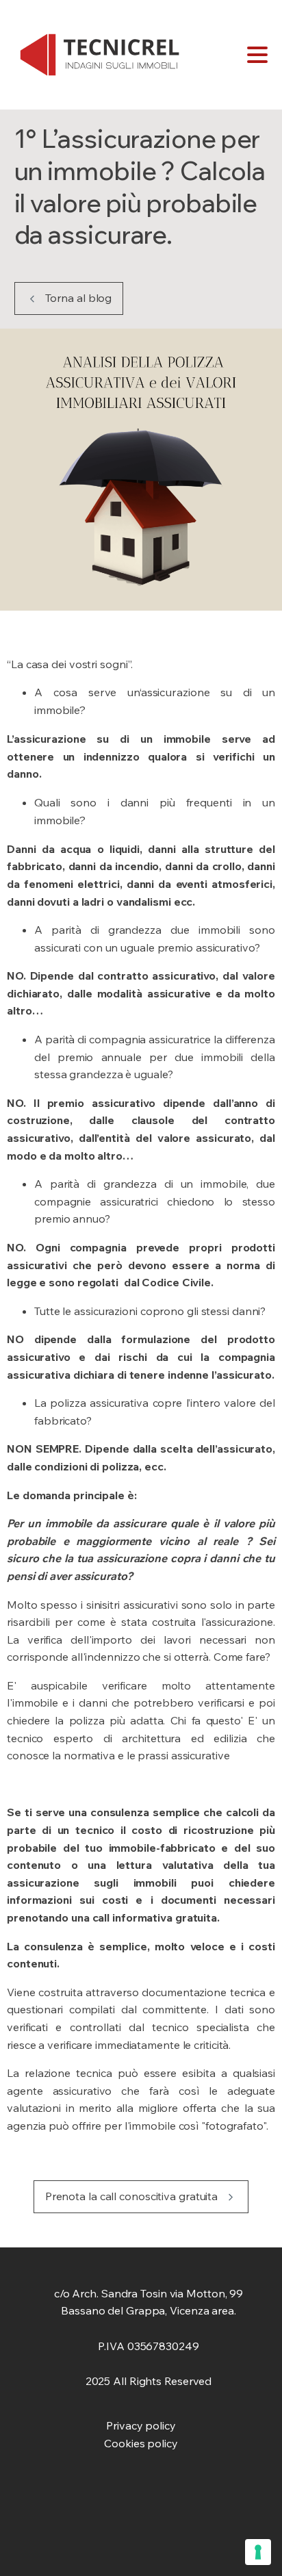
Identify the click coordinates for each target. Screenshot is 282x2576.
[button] (69, 298)
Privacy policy (141, 2425)
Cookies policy (141, 2443)
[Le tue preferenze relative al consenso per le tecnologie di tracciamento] (258, 2552)
